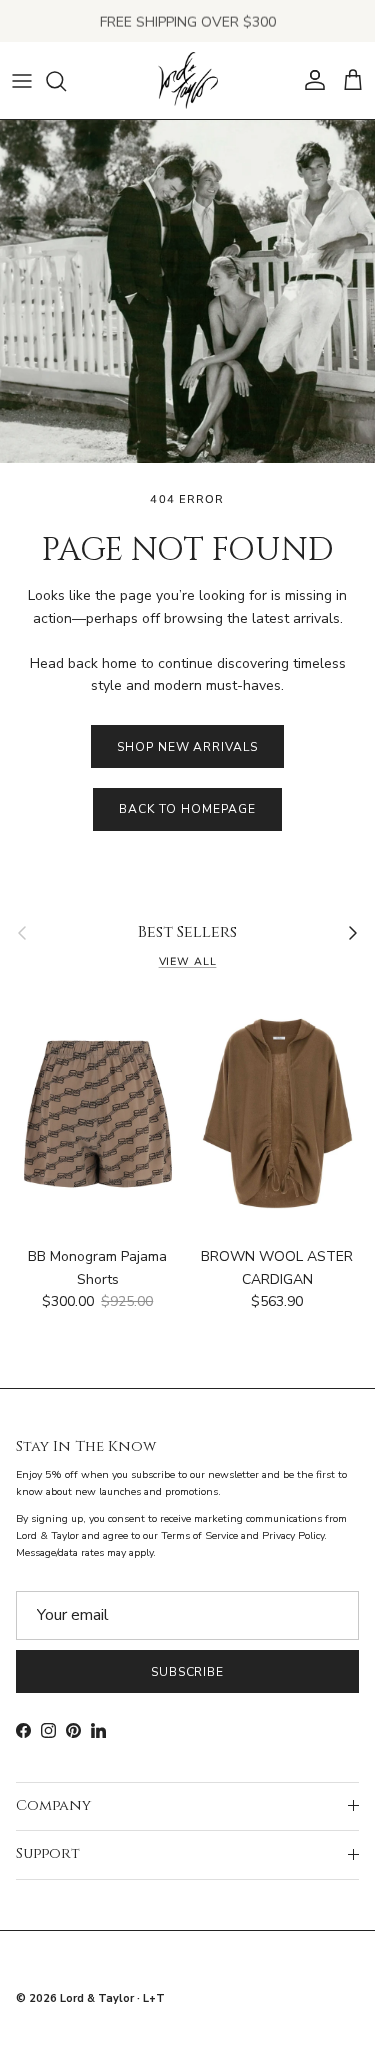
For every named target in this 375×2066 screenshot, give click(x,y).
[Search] (66, 81)
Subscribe (188, 1672)
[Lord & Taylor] (188, 81)
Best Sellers (187, 933)
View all (188, 961)
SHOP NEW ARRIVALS (187, 747)
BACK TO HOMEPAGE (187, 809)
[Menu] (22, 81)
